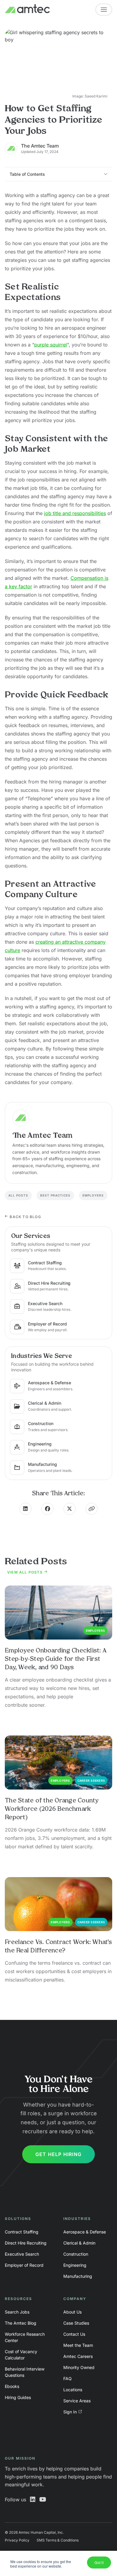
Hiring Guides (18, 2397)
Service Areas (77, 2401)
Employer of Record (24, 2265)
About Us (72, 2312)
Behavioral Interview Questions (25, 2372)
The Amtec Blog (21, 2323)
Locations (73, 2390)
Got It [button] (99, 2562)
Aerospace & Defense (85, 2232)
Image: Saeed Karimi (90, 96)
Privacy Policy (17, 2540)
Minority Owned (79, 2367)
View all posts (25, 1572)
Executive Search (22, 2254)
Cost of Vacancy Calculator (21, 2355)
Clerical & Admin (79, 2243)
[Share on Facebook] (47, 1509)
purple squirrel (51, 345)
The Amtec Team (40, 146)
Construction (76, 2254)
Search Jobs (17, 2312)
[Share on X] (70, 1509)
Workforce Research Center (25, 2337)
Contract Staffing (22, 2232)
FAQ (67, 2378)
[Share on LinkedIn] (25, 1509)
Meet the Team (78, 2345)
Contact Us (74, 2334)
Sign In (70, 2412)
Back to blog (25, 1217)
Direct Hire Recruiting (26, 2243)
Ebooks (12, 2386)
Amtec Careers (78, 2356)
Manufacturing (78, 2276)
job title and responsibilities (75, 513)
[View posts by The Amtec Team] (58, 1118)
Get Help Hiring (58, 2154)
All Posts (18, 1195)
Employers (93, 1195)
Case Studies (76, 2323)
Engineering (75, 2265)
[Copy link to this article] (91, 1509)
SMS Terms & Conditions (58, 2540)
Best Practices (55, 1195)
